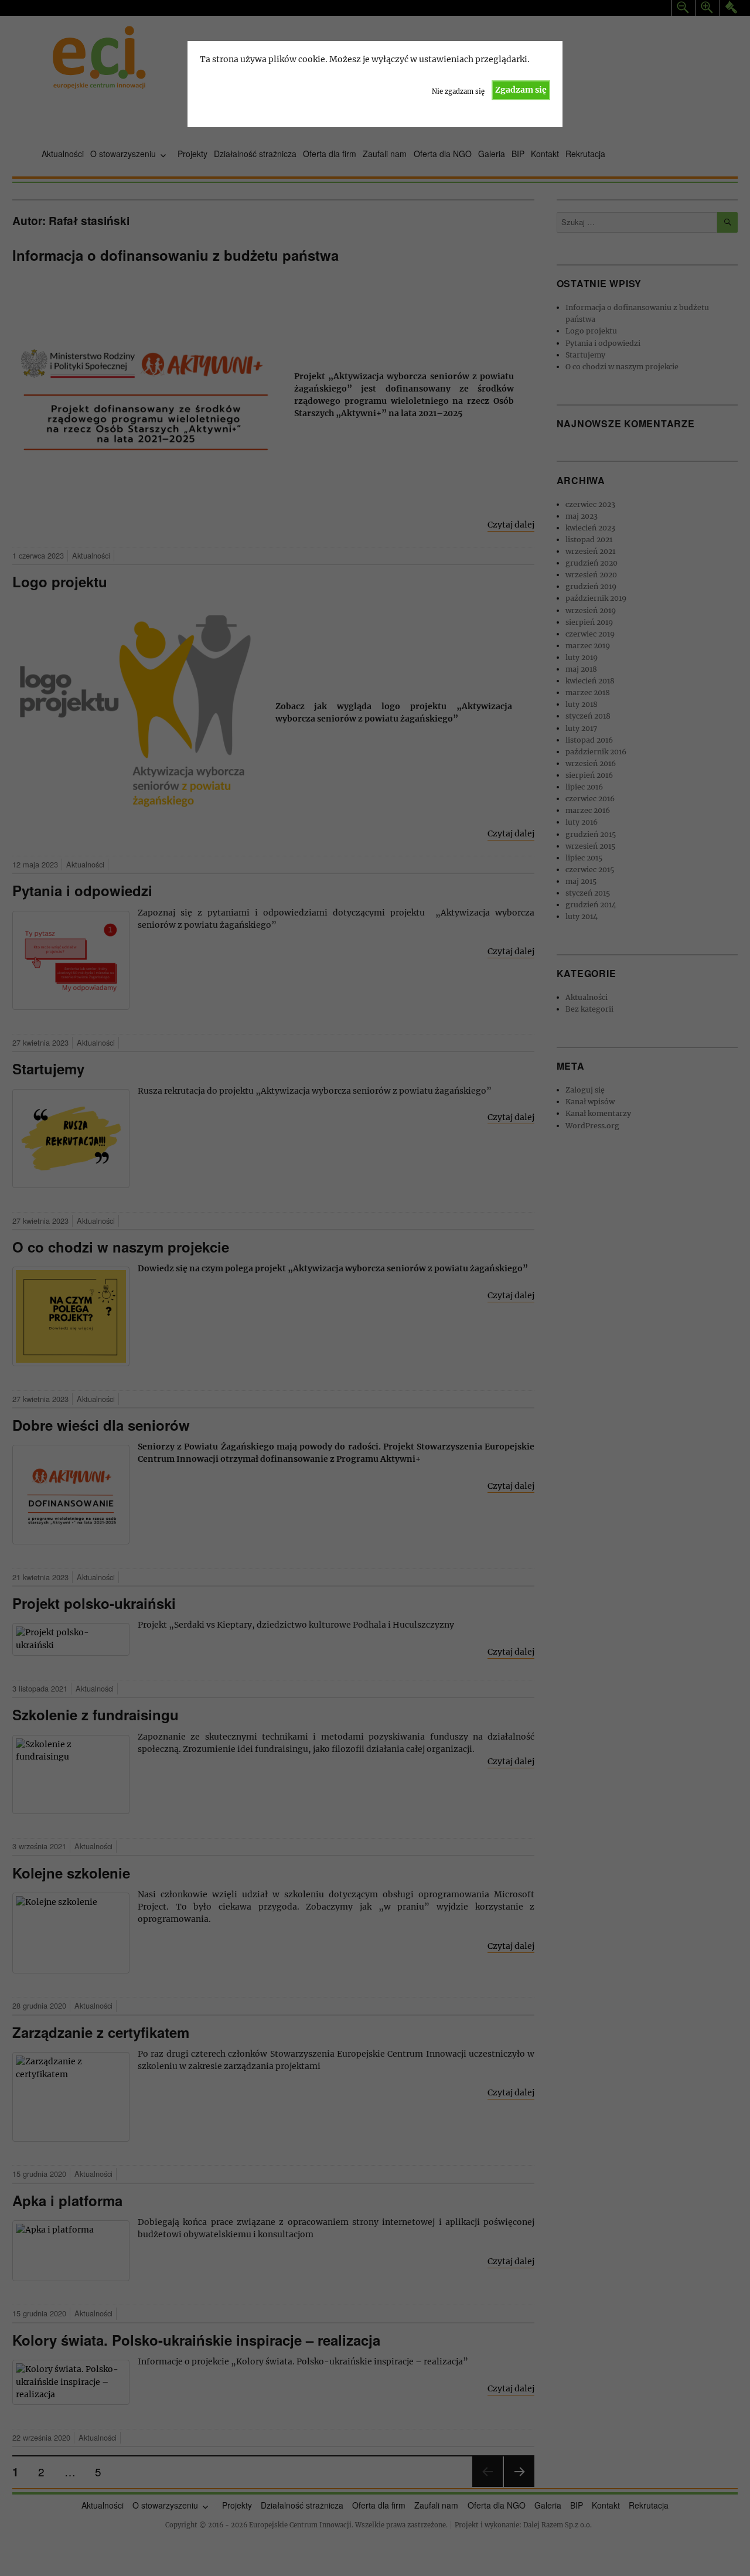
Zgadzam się (521, 90)
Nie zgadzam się (458, 91)
